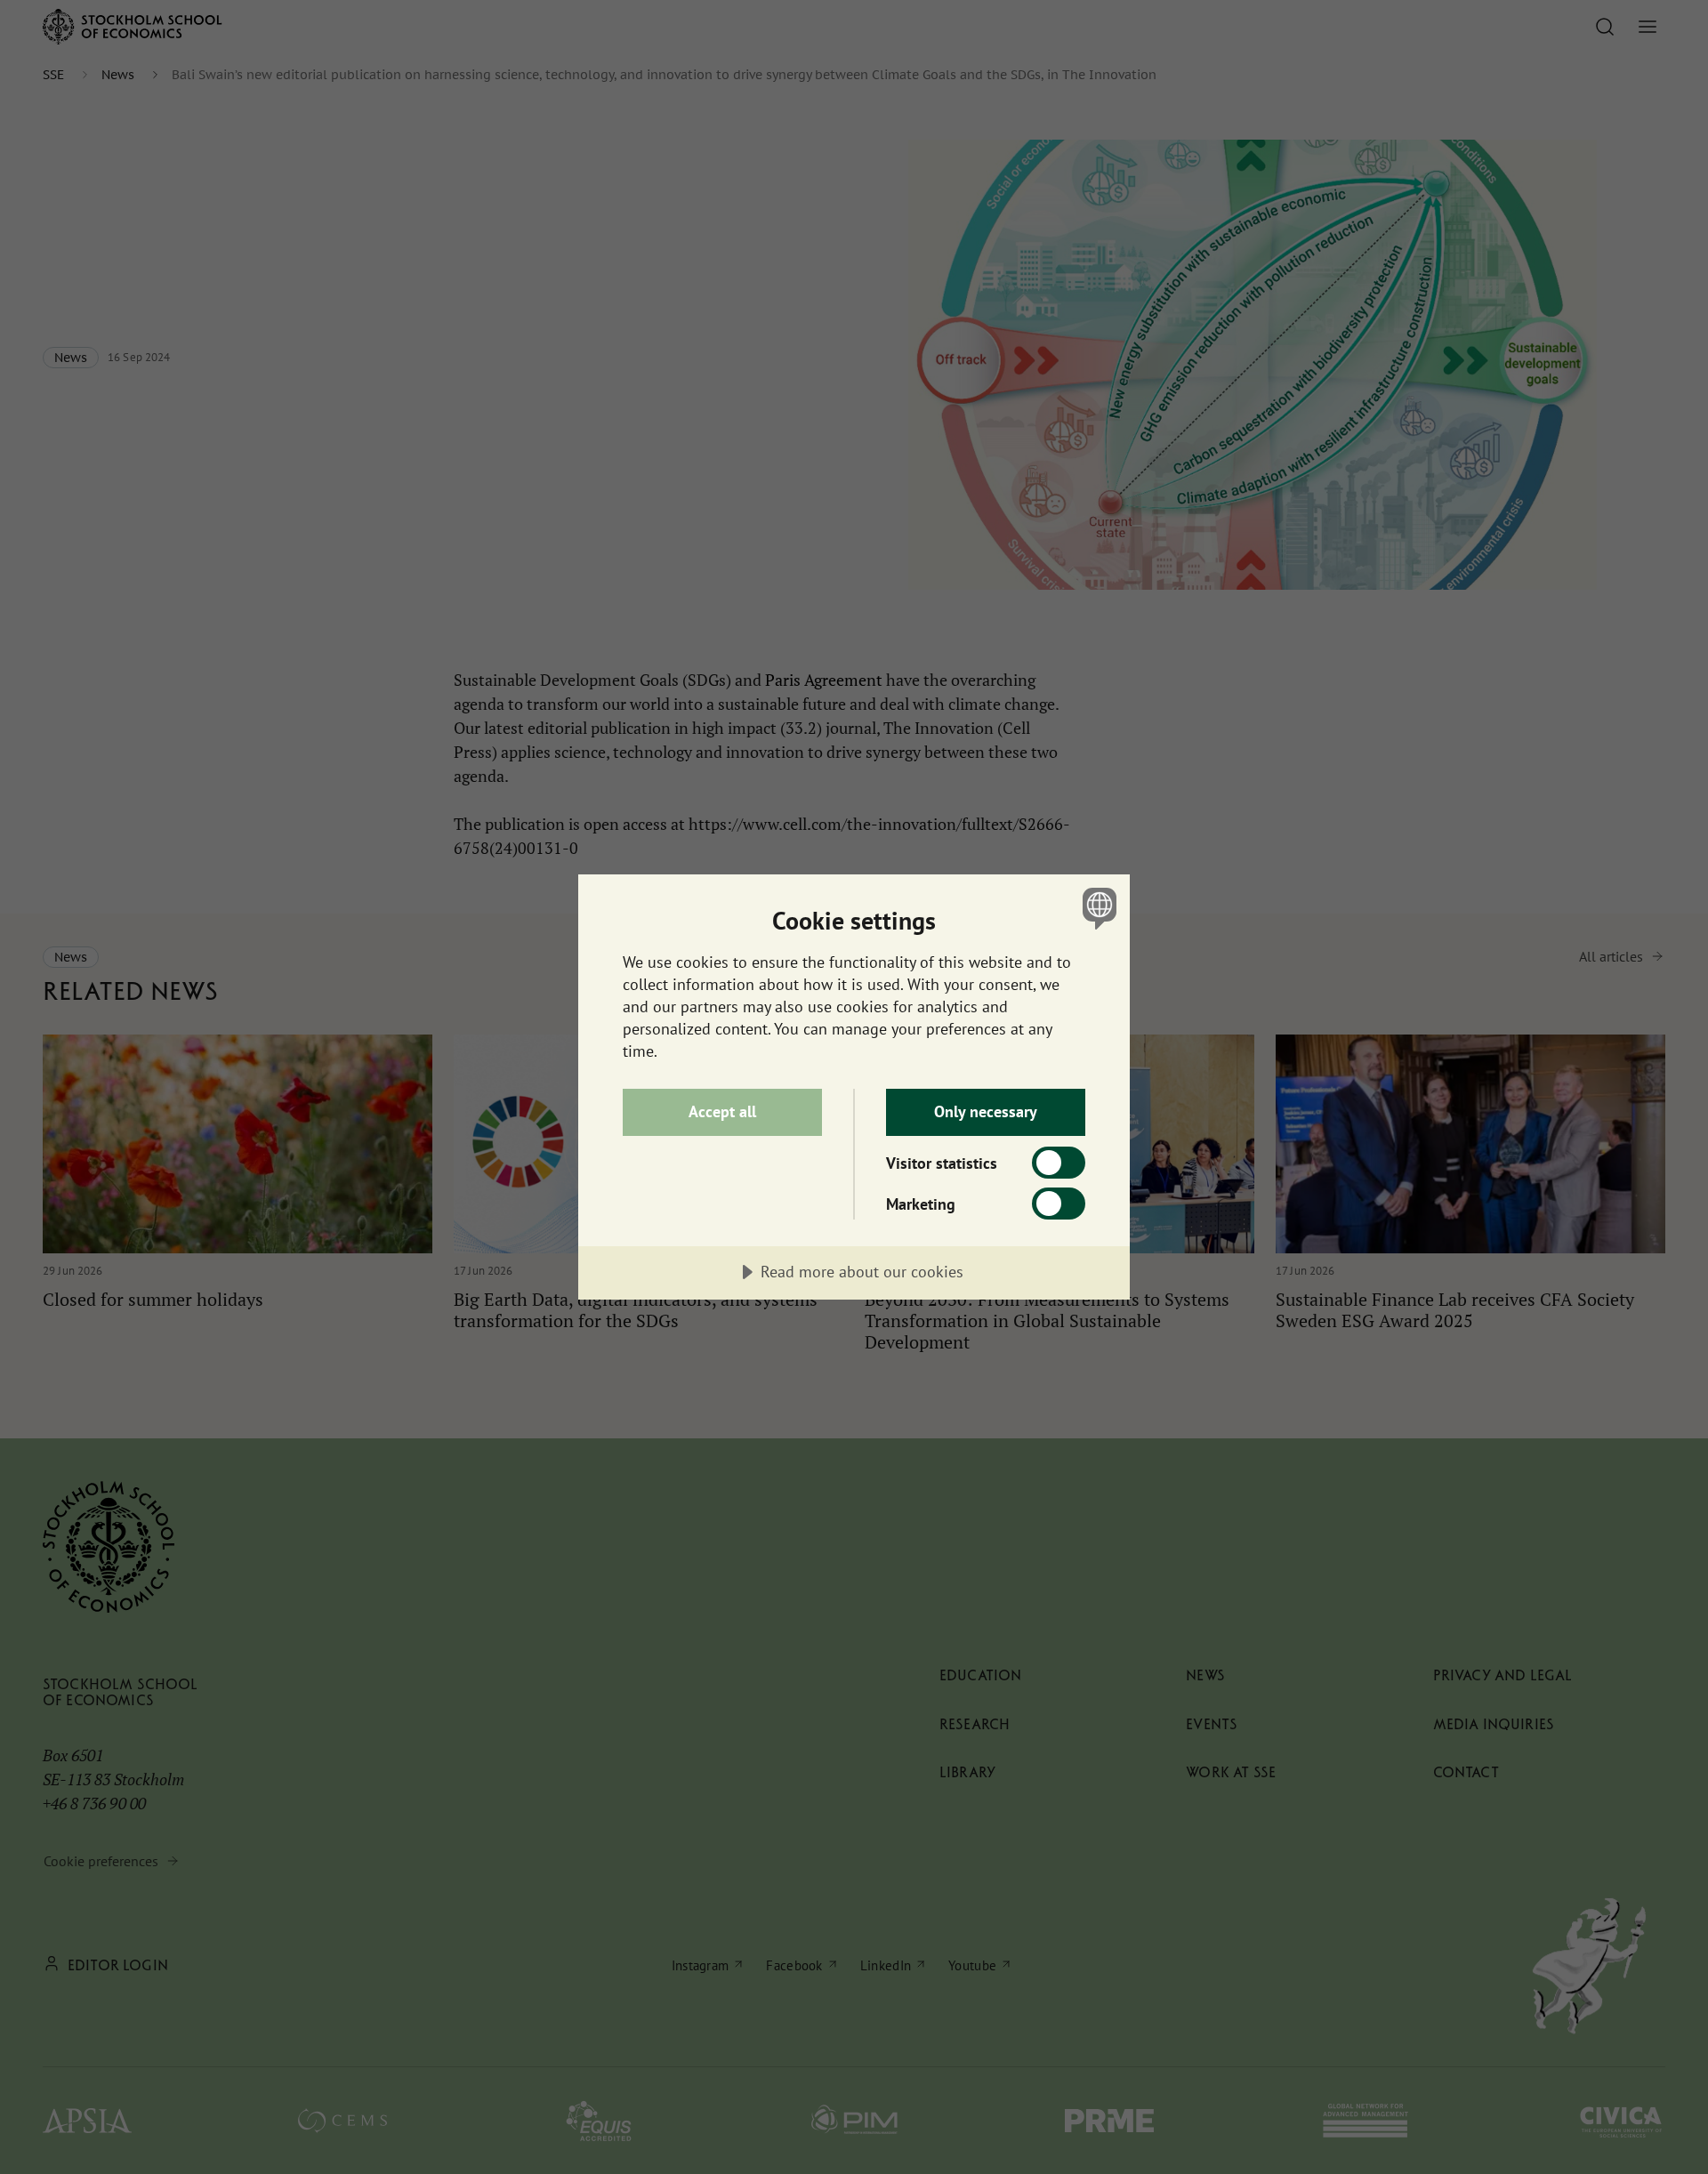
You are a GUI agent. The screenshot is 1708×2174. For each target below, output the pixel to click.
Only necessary (986, 1111)
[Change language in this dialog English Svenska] (1096, 908)
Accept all (722, 1111)
